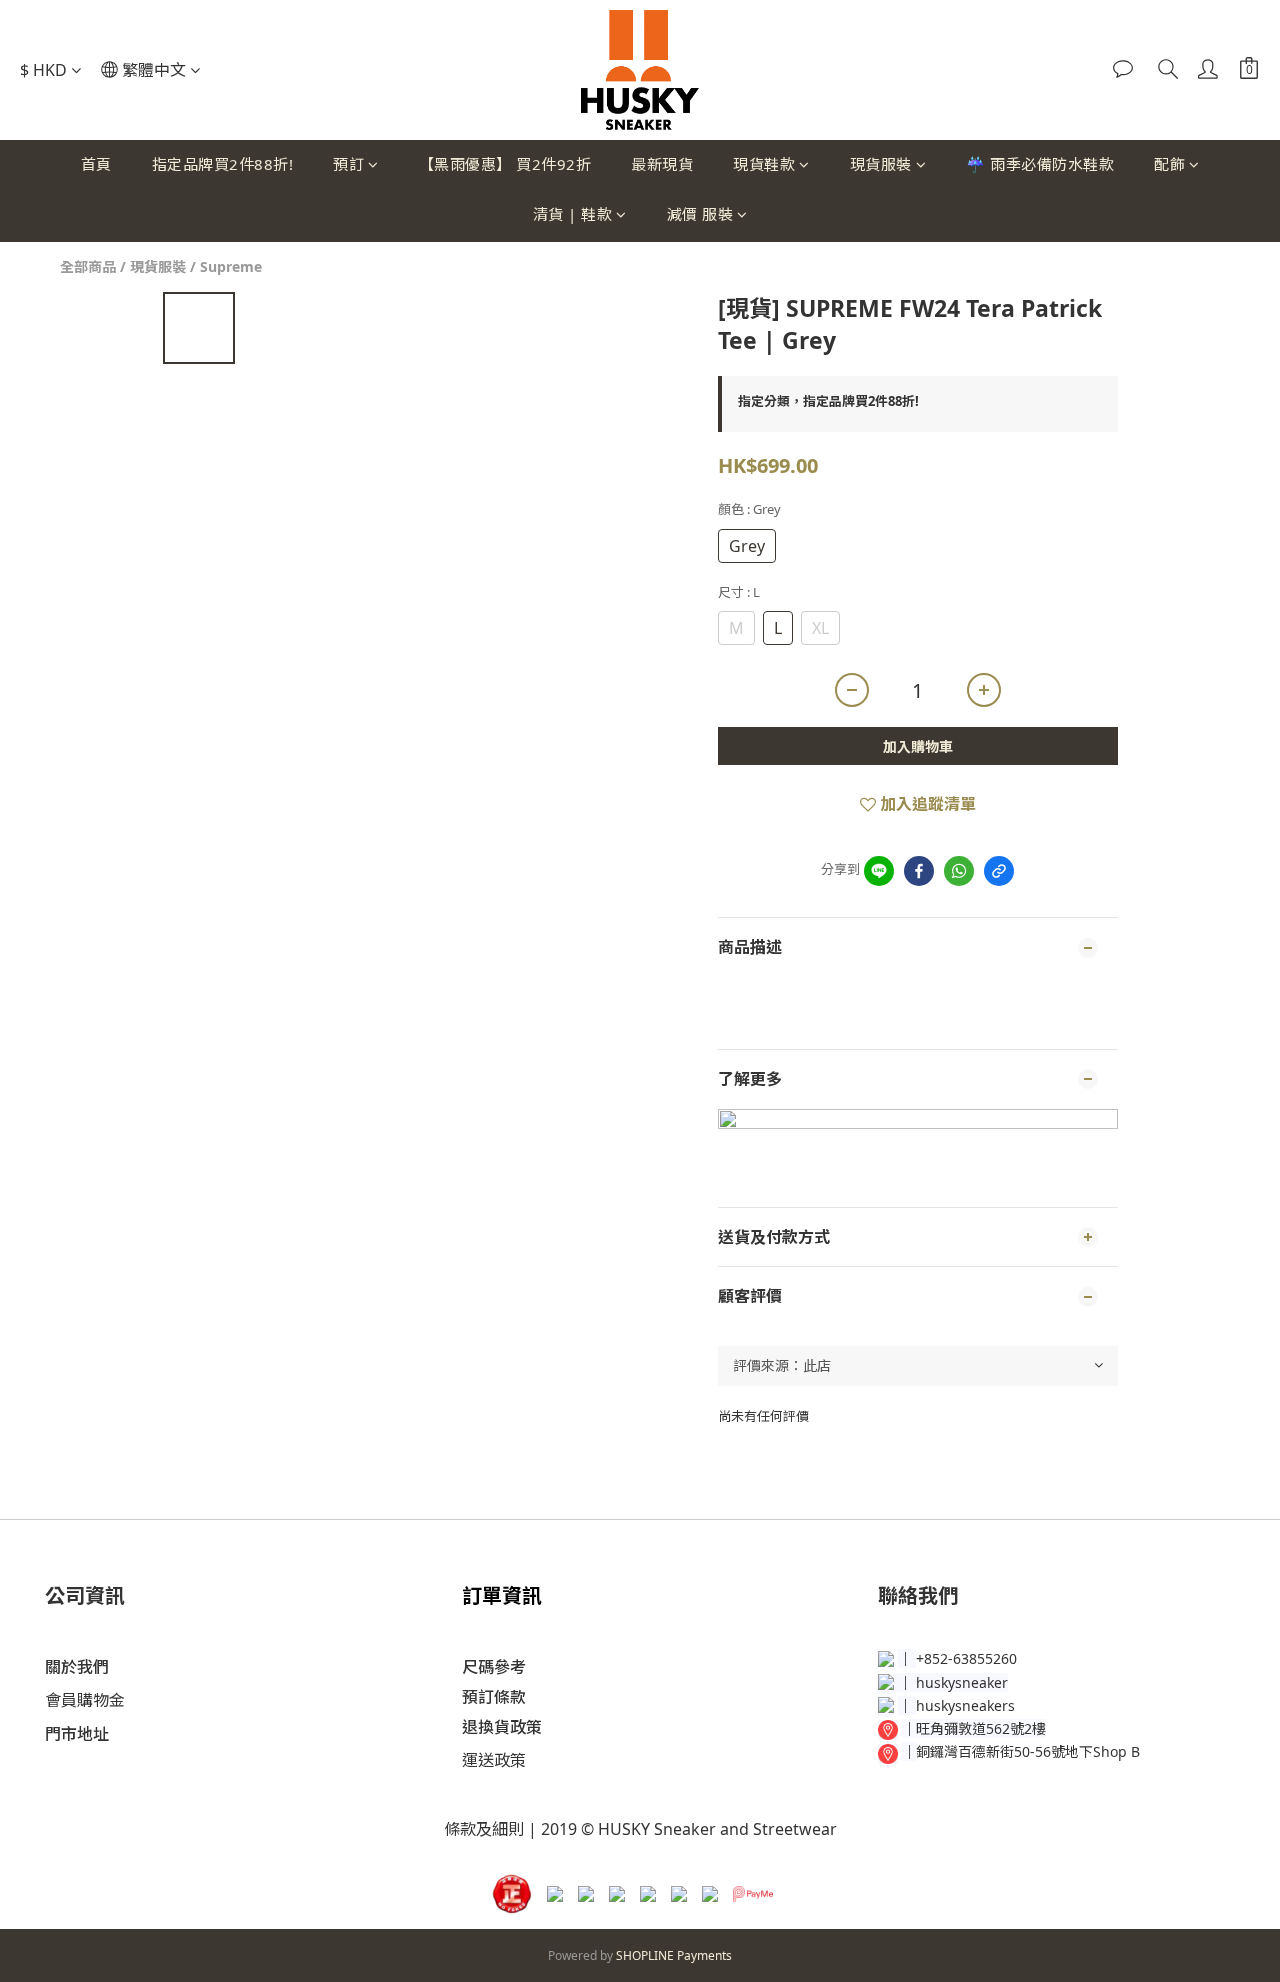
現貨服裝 (881, 164)
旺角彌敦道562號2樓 (981, 1728)
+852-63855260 (966, 1658)
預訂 (348, 164)
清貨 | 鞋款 (573, 214)
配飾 (1169, 164)
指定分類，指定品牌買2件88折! (828, 401)
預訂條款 (494, 1697)
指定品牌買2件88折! (223, 164)
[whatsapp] (959, 871)
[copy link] (999, 871)
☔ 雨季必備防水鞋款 (1040, 164)
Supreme (231, 266)
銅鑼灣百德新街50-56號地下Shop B (1028, 1751)
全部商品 (88, 266)
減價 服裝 (700, 214)
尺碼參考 (494, 1667)
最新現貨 (662, 164)
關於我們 (77, 1667)
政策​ (510, 1760)
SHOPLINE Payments (674, 1955)
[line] (879, 871)
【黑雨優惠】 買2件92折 (505, 164)
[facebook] (919, 871)
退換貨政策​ (502, 1727)
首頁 (96, 164)
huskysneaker (962, 1682)
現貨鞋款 (764, 164)
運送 (478, 1760)
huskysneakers (965, 1705)
